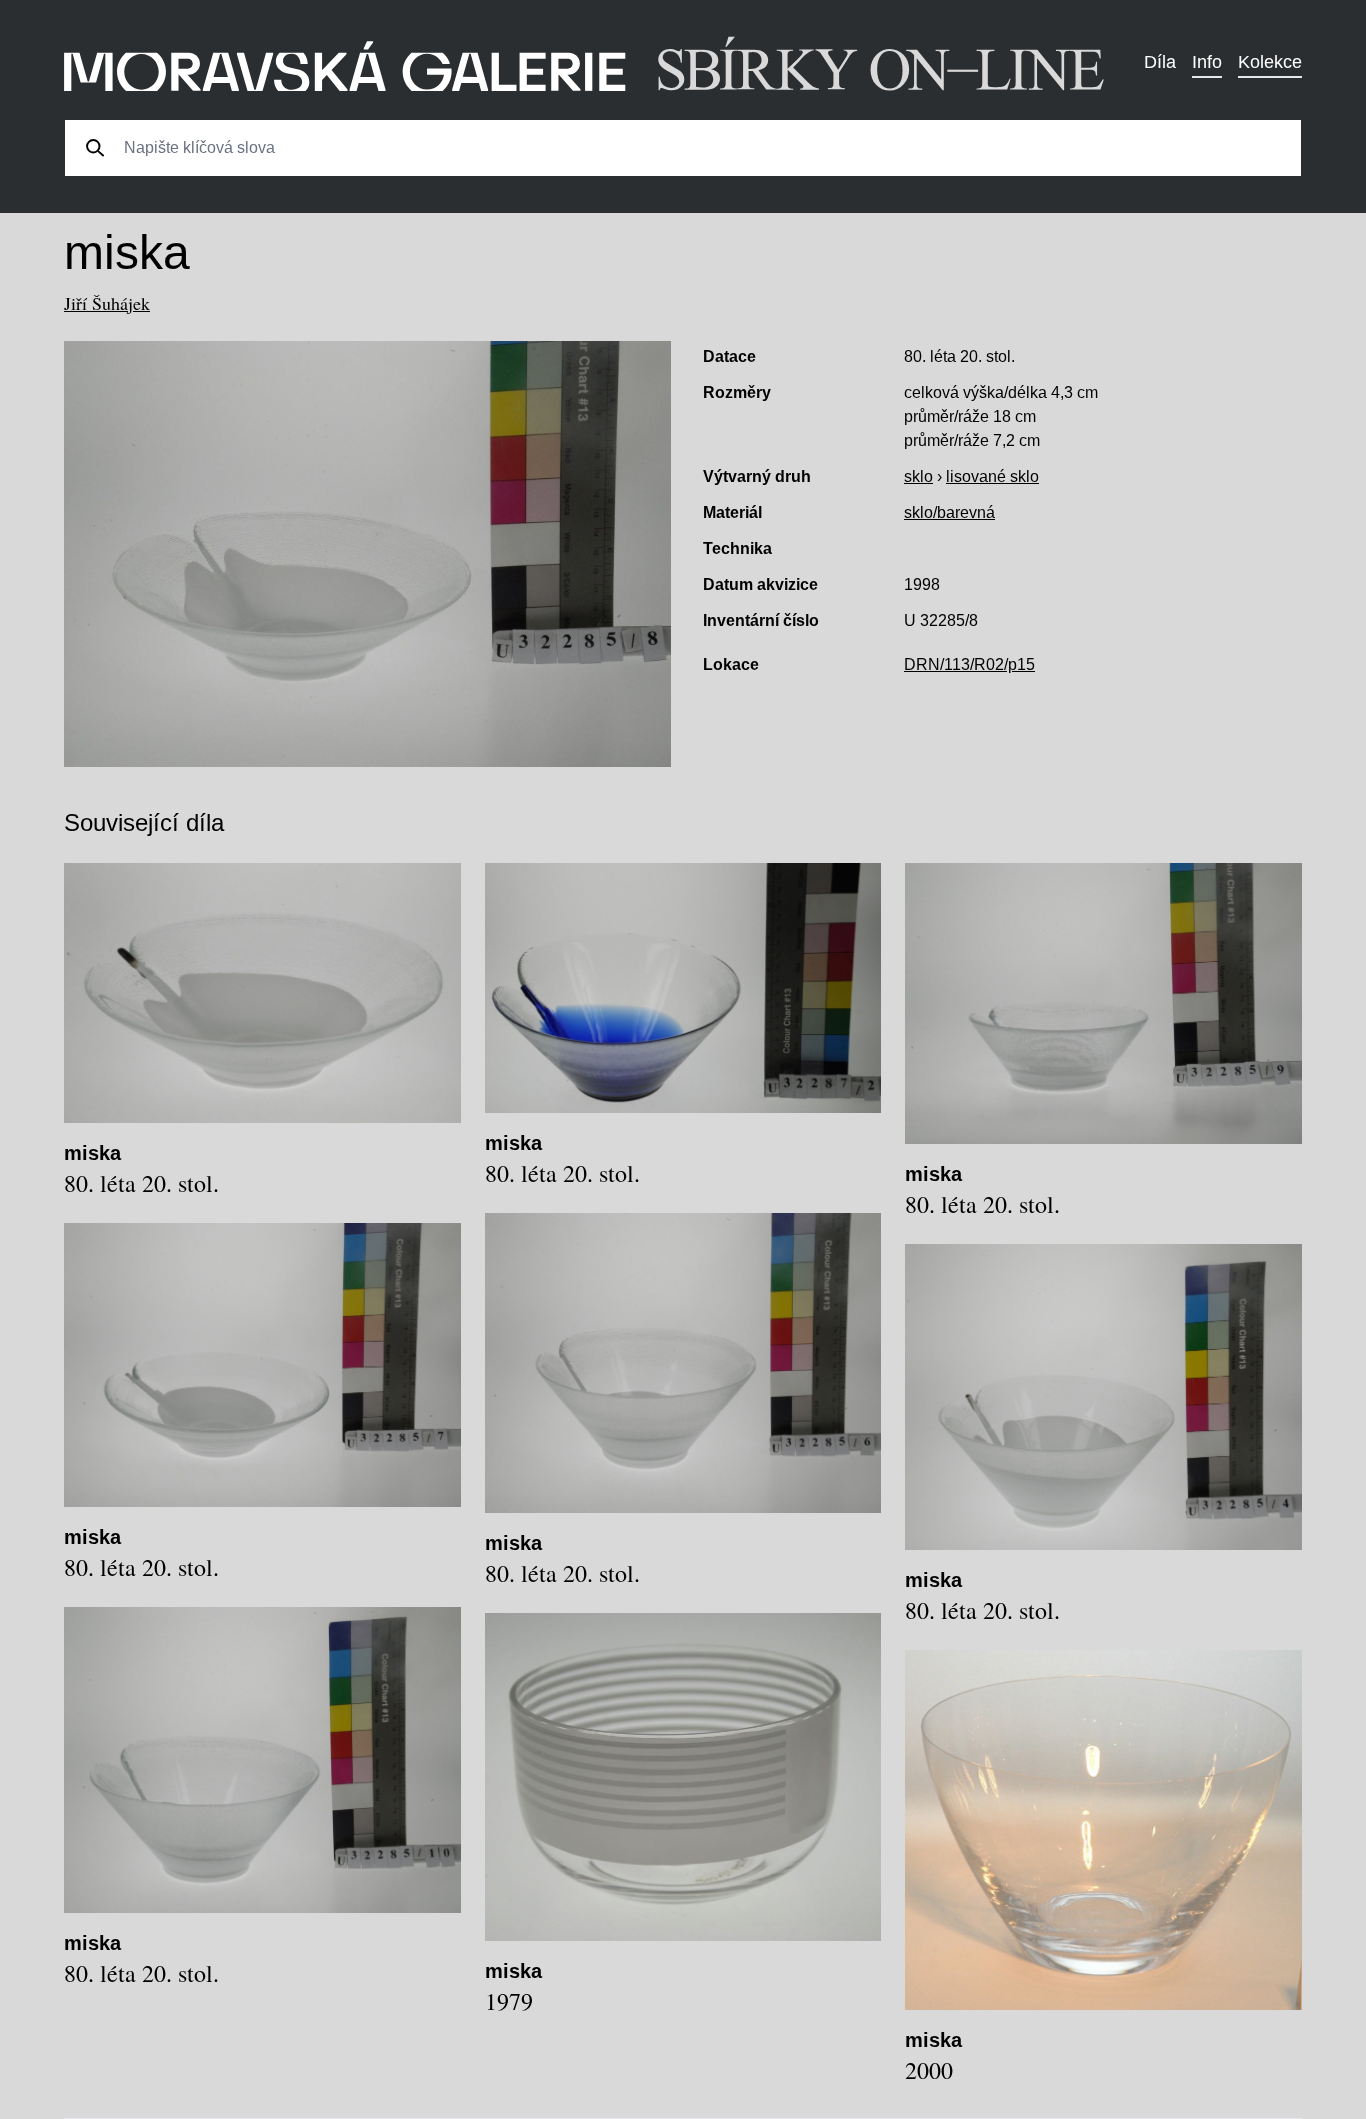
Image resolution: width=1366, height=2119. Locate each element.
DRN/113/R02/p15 (969, 664)
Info (1207, 62)
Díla (1160, 62)
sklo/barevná (949, 512)
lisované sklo (992, 476)
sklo (918, 476)
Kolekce (1270, 62)
